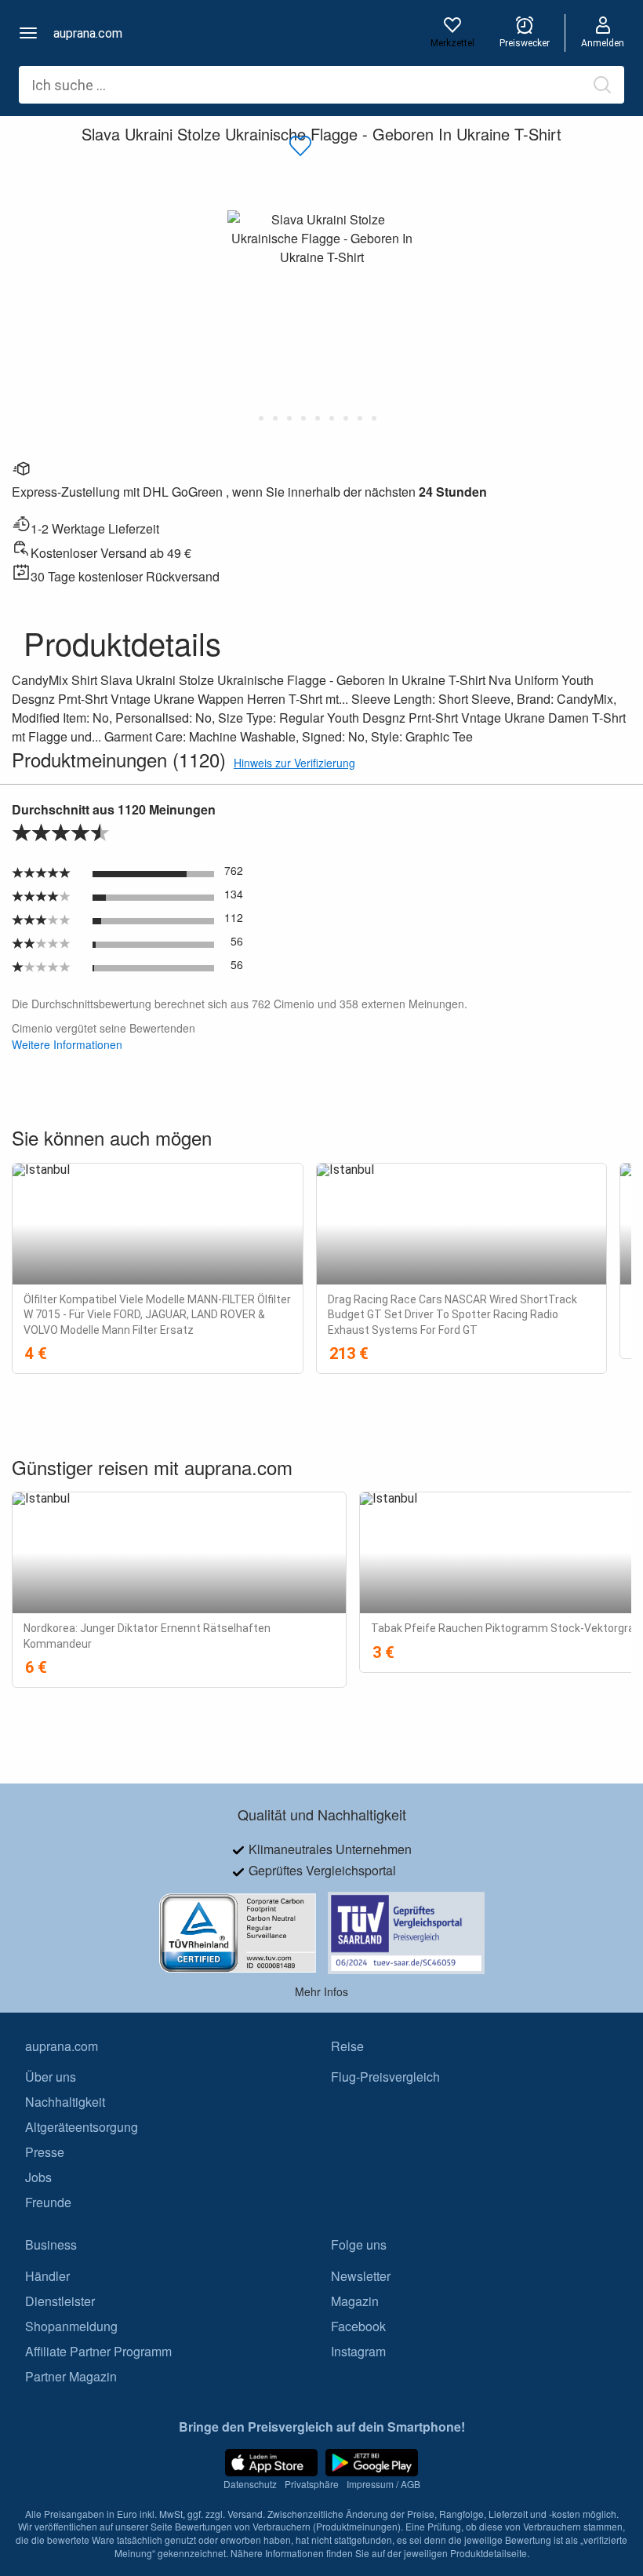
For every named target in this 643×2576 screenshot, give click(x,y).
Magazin (355, 2301)
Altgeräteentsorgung (82, 2128)
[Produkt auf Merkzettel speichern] (300, 147)
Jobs (38, 2178)
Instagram (358, 2351)
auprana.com (88, 33)
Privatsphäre (312, 2485)
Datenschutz (250, 2485)
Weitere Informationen (67, 1044)
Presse (45, 2153)
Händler (47, 2276)
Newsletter (361, 2276)
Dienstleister (60, 2301)
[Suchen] (602, 85)
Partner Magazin (71, 2376)
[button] (28, 33)
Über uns (51, 2077)
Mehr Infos (321, 1991)
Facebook (358, 2326)
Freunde (48, 2203)
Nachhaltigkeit (65, 2102)
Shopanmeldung (71, 2326)
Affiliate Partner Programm (98, 2351)
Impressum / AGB (383, 2485)
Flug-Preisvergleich (385, 2077)
